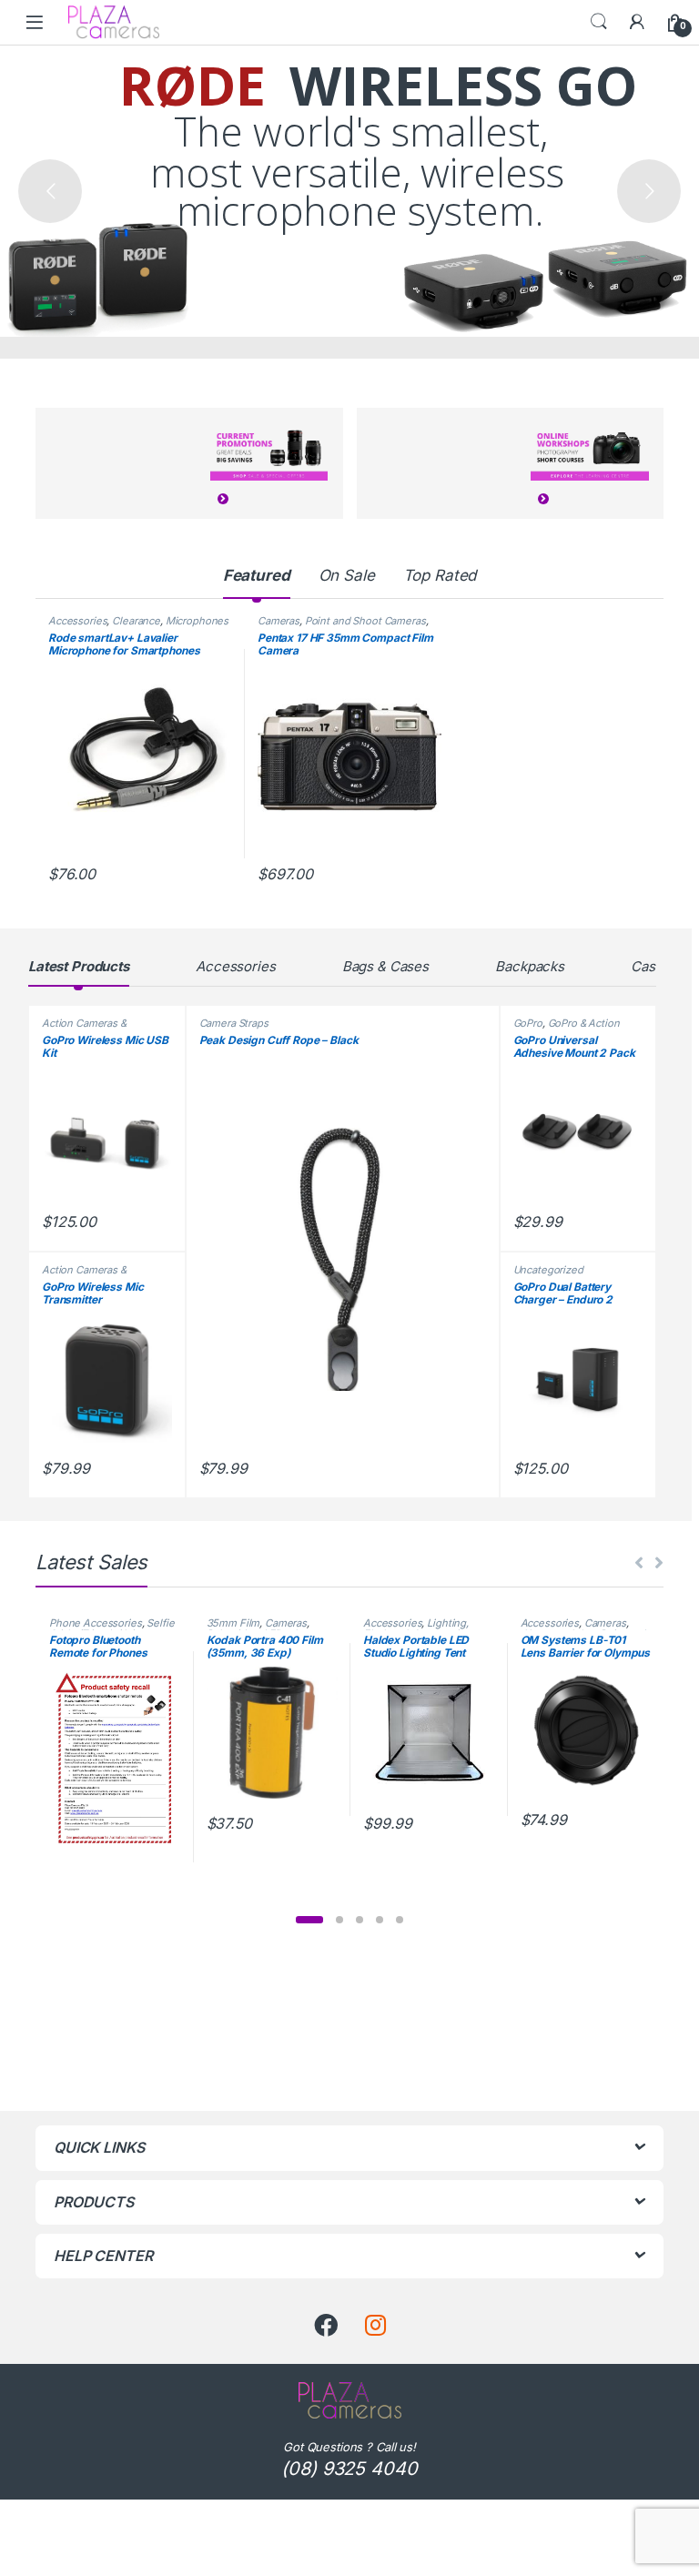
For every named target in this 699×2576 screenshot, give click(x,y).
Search (599, 22)
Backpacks (530, 966)
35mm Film (233, 1623)
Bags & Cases (385, 966)
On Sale (347, 575)
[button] (309, 1920)
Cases (650, 966)
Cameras (279, 621)
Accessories (77, 621)
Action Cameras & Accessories (84, 1029)
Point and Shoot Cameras (365, 621)
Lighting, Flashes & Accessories (417, 1628)
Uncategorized (548, 1270)
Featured (257, 575)
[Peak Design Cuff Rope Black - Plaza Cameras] (343, 1260)
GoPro (528, 1023)
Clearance (136, 621)
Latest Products (79, 966)
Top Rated (440, 575)
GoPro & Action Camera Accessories (567, 1029)
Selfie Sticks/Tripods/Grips (112, 1628)
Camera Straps (234, 1023)
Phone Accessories (96, 1623)
